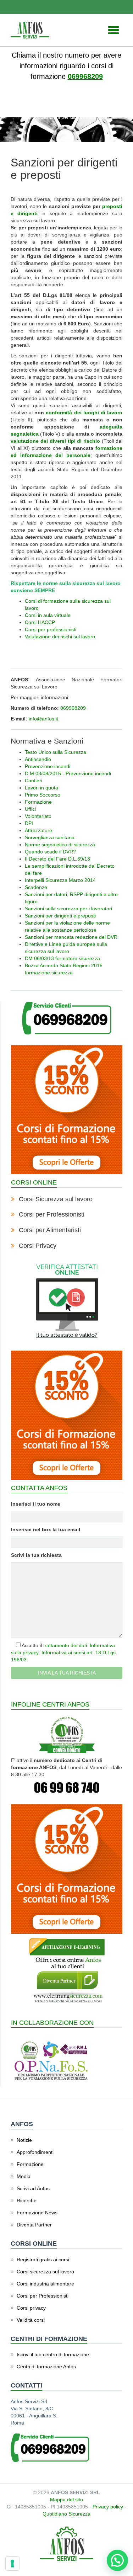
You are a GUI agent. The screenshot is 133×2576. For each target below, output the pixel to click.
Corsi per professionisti (51, 629)
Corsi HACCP (40, 622)
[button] (117, 2560)
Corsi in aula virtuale (48, 615)
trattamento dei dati (65, 1645)
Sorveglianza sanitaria (50, 837)
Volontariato (38, 816)
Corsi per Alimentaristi (50, 1230)
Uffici (30, 809)
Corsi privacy (31, 2308)
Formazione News (37, 2213)
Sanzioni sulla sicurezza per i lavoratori (68, 909)
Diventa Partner (34, 2225)
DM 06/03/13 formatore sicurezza (62, 958)
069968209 (85, 76)
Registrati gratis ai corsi (43, 2260)
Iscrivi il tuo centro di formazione (53, 2354)
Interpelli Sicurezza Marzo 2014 (60, 880)
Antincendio (38, 759)
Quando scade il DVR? (50, 852)
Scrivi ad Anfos (33, 2188)
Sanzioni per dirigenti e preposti (60, 916)
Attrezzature (38, 830)
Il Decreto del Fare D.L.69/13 (57, 859)
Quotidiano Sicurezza (66, 2514)
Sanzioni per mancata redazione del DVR (71, 937)
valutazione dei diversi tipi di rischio (55, 441)
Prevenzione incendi (48, 766)
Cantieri (34, 781)
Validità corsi (31, 2320)
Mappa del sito (66, 2500)
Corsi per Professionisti (52, 1214)
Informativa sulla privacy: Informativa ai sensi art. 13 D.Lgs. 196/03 (64, 1652)
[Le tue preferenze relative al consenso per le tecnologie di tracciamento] (12, 2564)
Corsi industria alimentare (45, 2284)
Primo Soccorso (43, 795)
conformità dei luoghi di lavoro (84, 413)
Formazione (38, 802)
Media (24, 2176)
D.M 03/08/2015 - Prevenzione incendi (68, 773)
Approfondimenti (35, 2152)
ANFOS (39, 110)
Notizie (24, 2140)
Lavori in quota (41, 788)
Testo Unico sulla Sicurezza (56, 752)
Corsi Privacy (38, 1246)
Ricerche (27, 2200)
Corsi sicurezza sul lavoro (45, 2272)
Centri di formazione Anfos (46, 2367)
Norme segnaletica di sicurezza (60, 845)
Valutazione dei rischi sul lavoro (60, 637)
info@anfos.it (43, 719)
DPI (29, 823)
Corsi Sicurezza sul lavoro (56, 1199)
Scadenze (36, 887)
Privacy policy (108, 2507)
